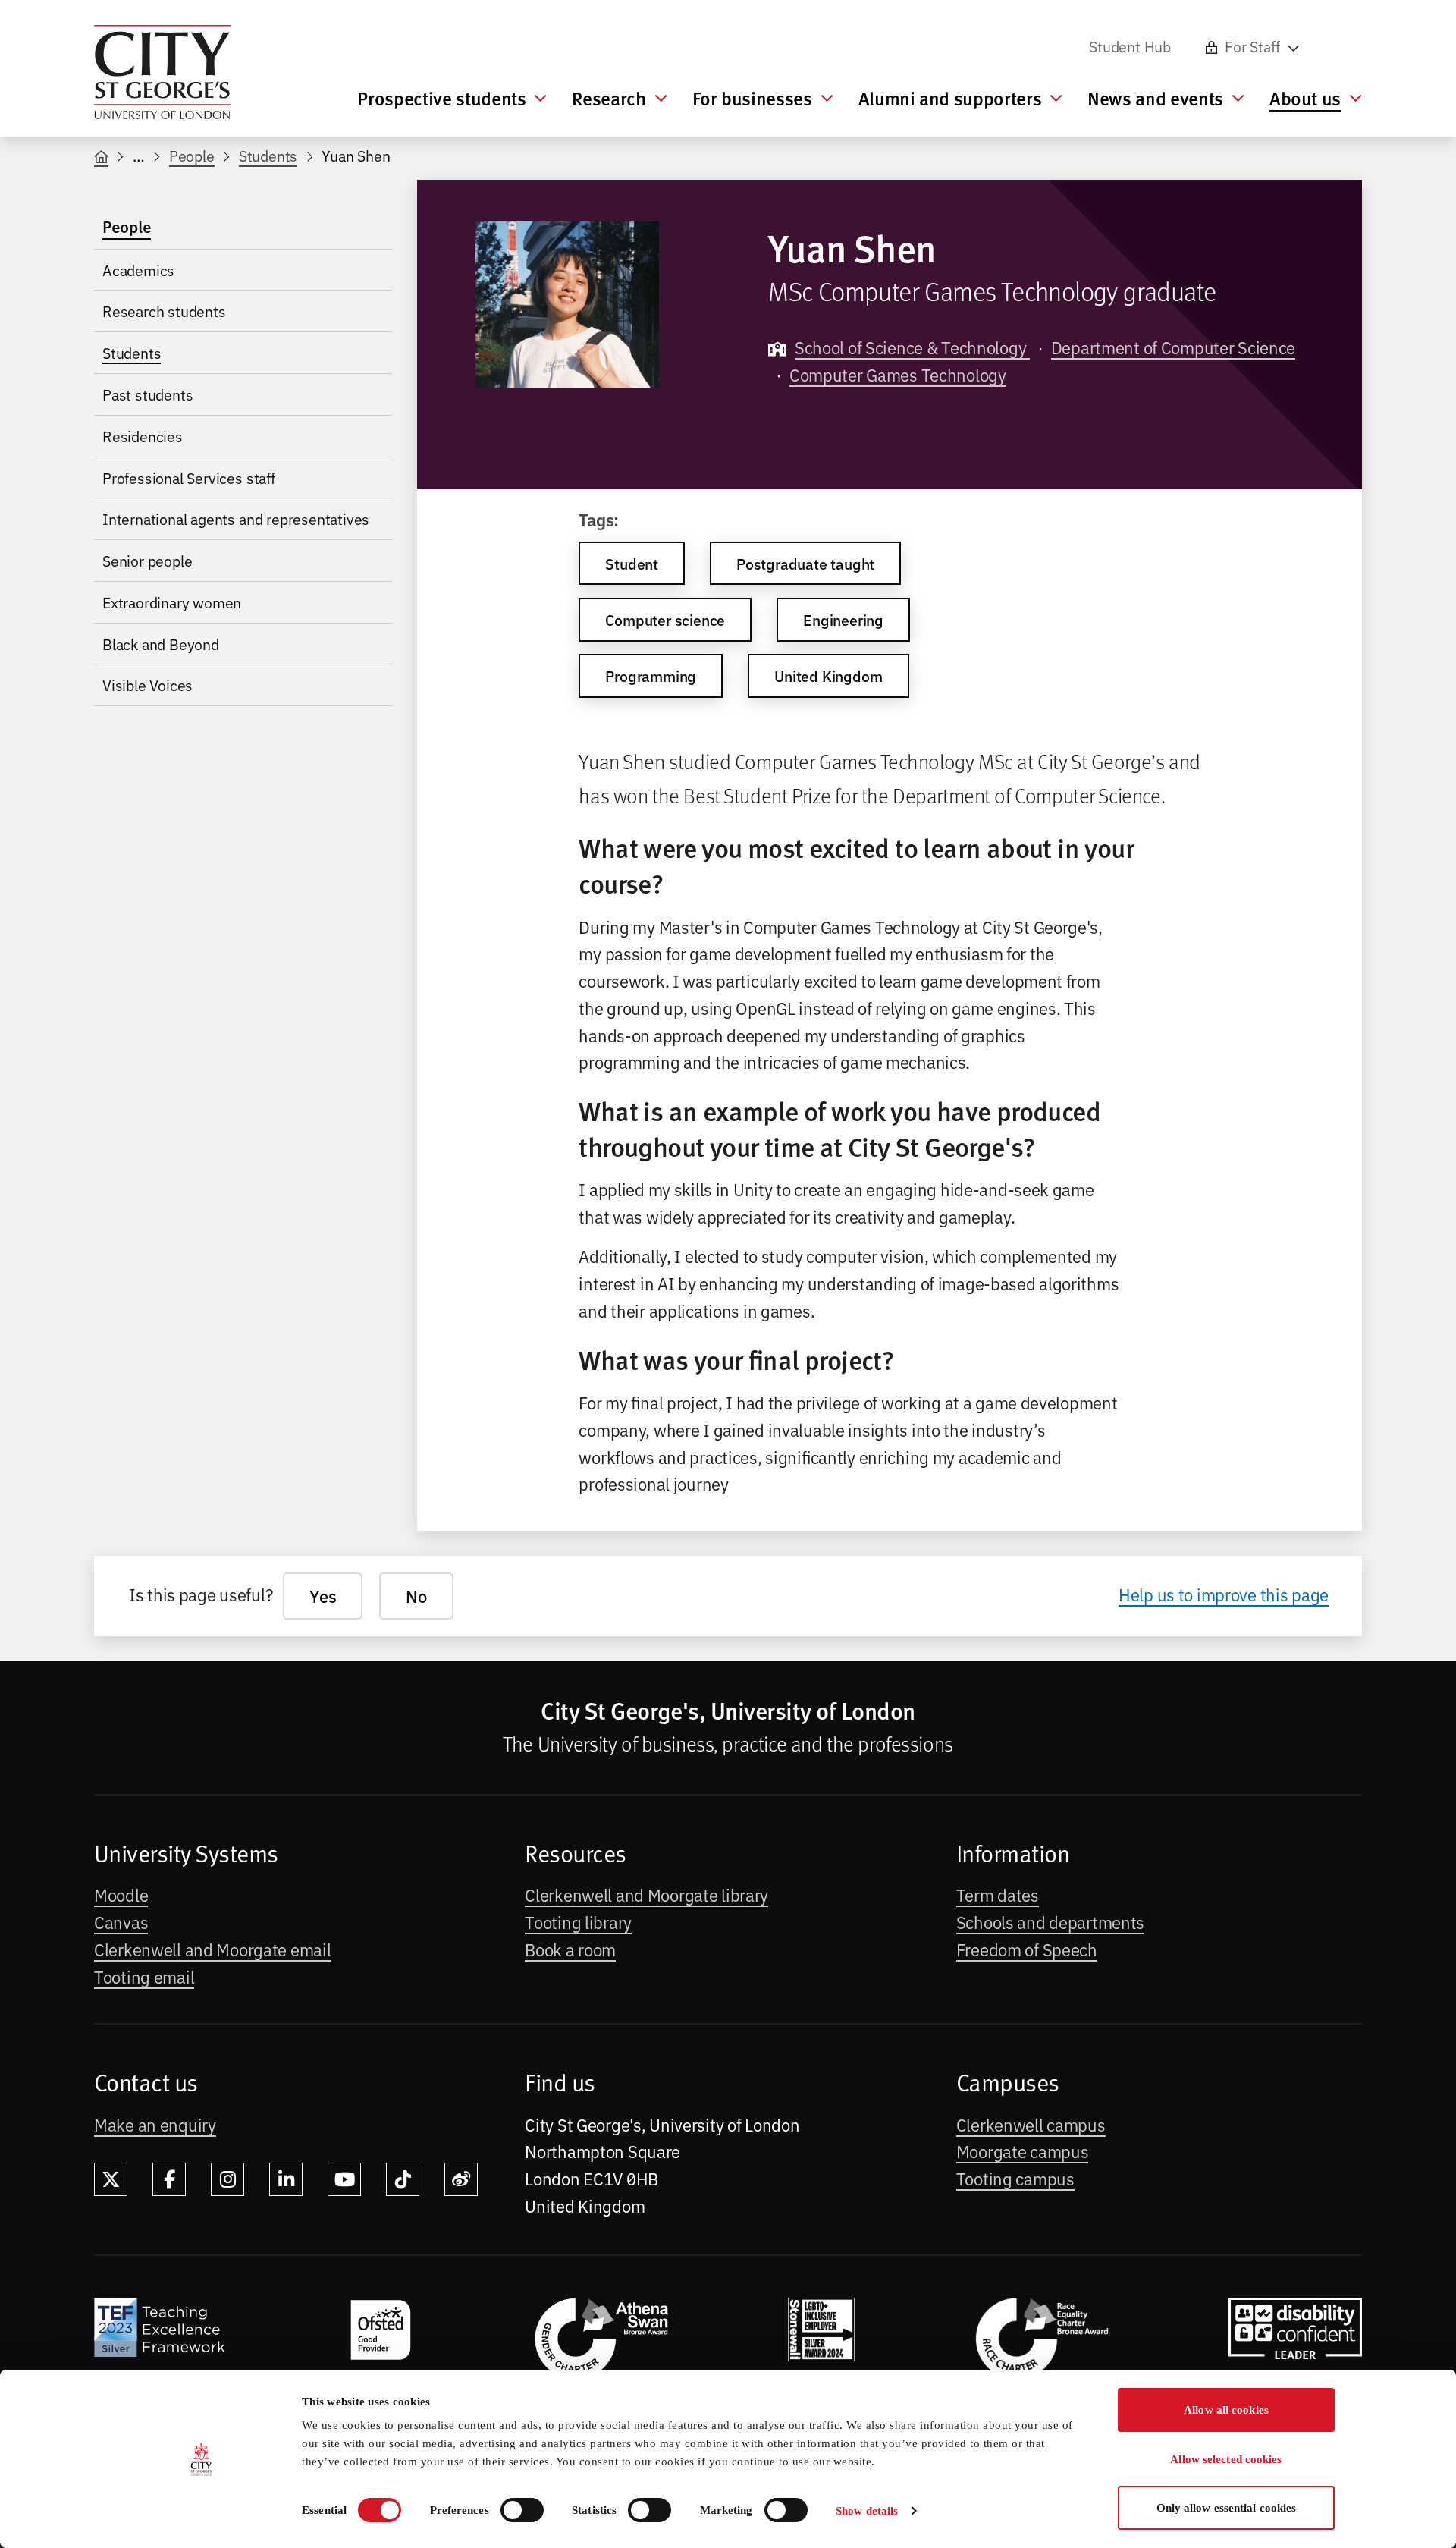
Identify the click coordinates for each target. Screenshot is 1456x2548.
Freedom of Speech (1027, 1949)
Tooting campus (1015, 2178)
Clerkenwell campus (1031, 2124)
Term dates (998, 1894)
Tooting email (144, 1976)
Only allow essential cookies (1227, 2508)
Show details (867, 2511)
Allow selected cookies (1226, 2459)
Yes (323, 1596)
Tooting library (578, 1921)
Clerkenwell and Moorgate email (212, 1949)
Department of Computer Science (1173, 347)
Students (268, 155)
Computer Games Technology (898, 374)
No (416, 1596)
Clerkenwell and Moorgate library (646, 1894)
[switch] (522, 2510)
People (192, 155)
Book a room (570, 1949)
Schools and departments (1050, 1921)
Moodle (121, 1894)
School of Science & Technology (912, 347)
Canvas (121, 1921)
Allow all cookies (1226, 2410)
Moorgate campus (1023, 2151)
